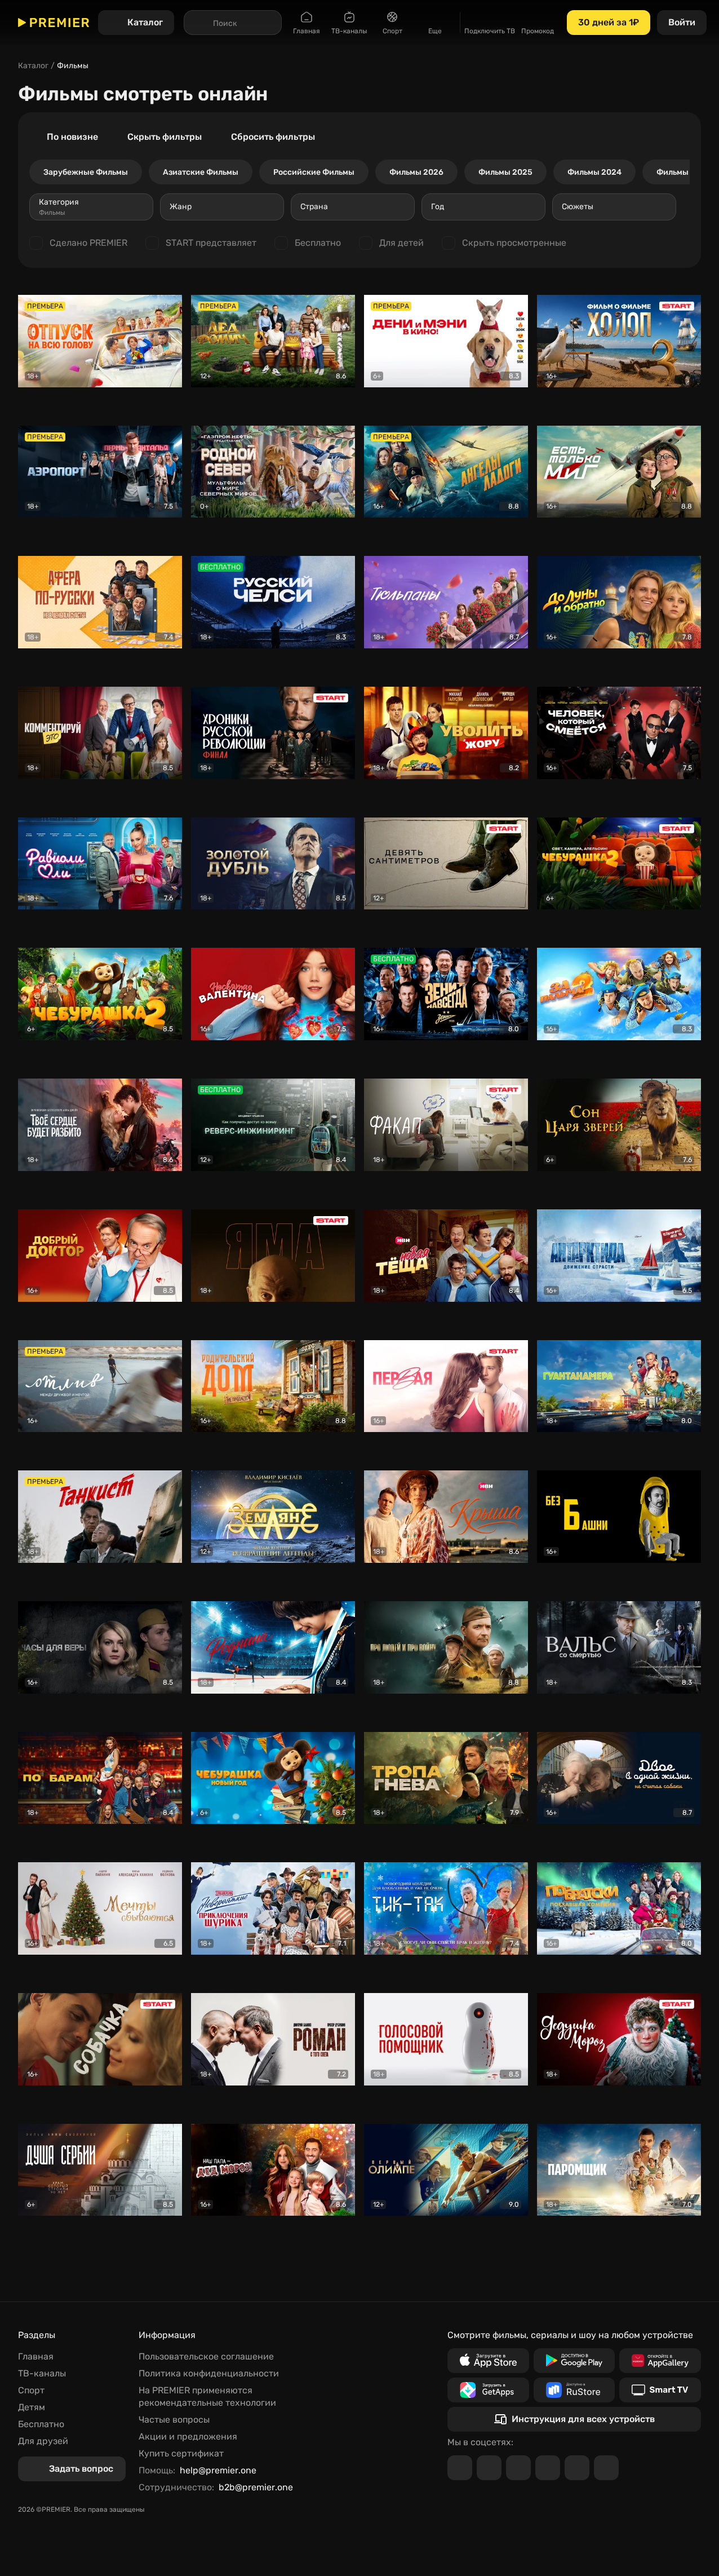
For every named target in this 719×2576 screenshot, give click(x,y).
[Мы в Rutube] (577, 2468)
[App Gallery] (660, 2361)
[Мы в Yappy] (606, 2468)
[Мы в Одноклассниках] (518, 2468)
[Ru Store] (574, 2390)
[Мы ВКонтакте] (489, 2468)
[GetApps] (488, 2390)
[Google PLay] (574, 2361)
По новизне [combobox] (72, 137)
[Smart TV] (660, 2390)
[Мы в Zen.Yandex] (548, 2468)
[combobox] (91, 207)
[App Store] (488, 2361)
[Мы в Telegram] (460, 2468)
